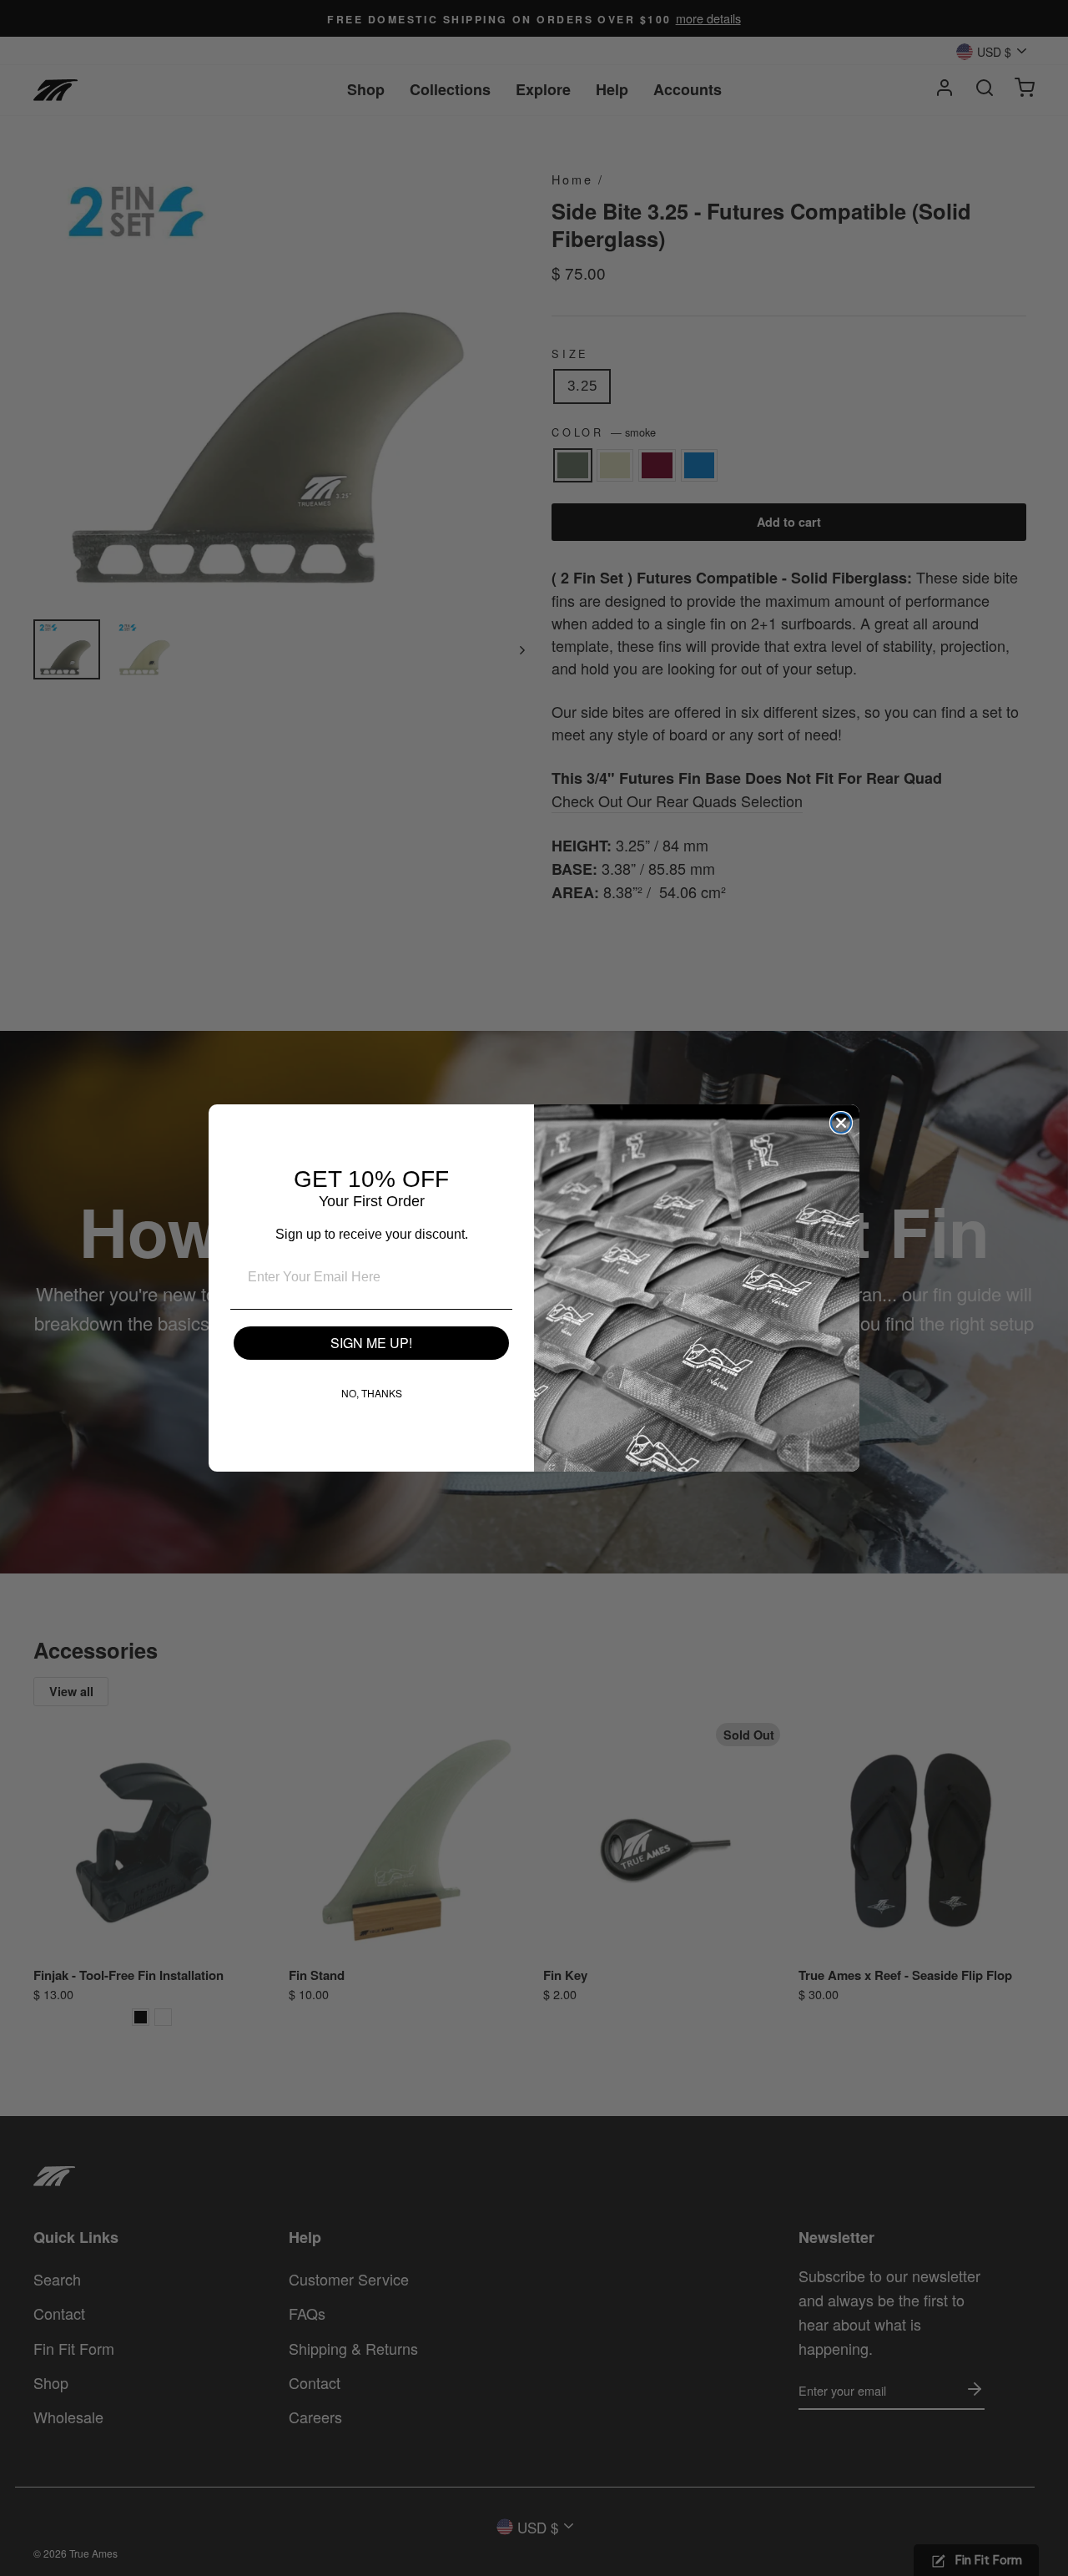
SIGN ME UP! (371, 1343)
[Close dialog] (841, 1123)
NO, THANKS (372, 1393)
